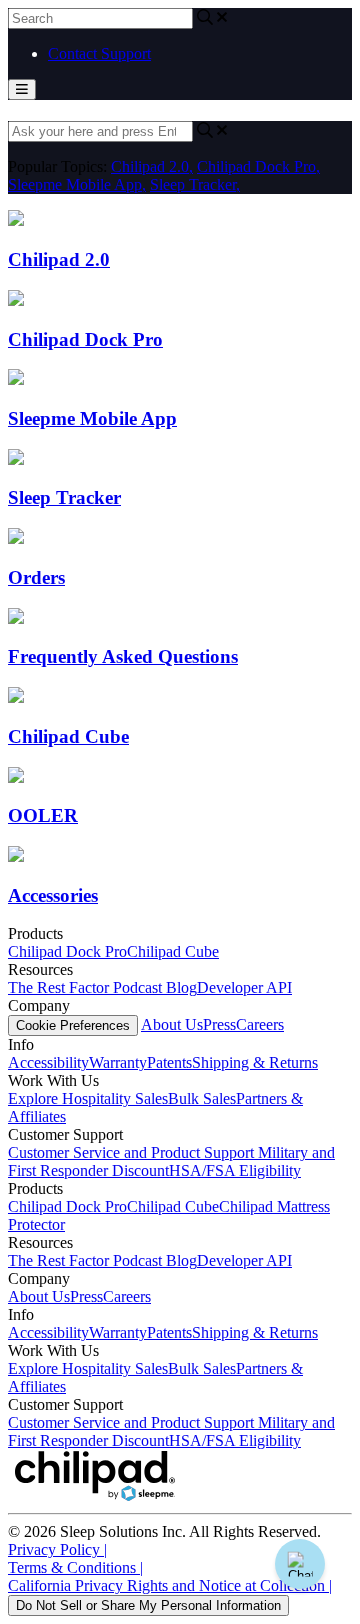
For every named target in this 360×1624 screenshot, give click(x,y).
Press (219, 1024)
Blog (181, 987)
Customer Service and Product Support (133, 1152)
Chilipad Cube (173, 951)
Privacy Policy (57, 1549)
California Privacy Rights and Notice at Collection (170, 1585)
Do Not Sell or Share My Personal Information (148, 1605)
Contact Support (99, 53)
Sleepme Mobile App (77, 184)
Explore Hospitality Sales (88, 1098)
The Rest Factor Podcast (87, 987)
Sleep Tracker (195, 184)
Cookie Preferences (73, 1025)
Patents (169, 1062)
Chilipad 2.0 (152, 166)
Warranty (118, 1062)
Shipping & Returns (255, 1062)
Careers (260, 1024)
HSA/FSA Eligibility (235, 1170)
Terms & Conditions (75, 1567)
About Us (172, 1024)
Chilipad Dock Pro (258, 166)
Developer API (244, 987)
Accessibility (48, 1062)
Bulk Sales (202, 1098)
